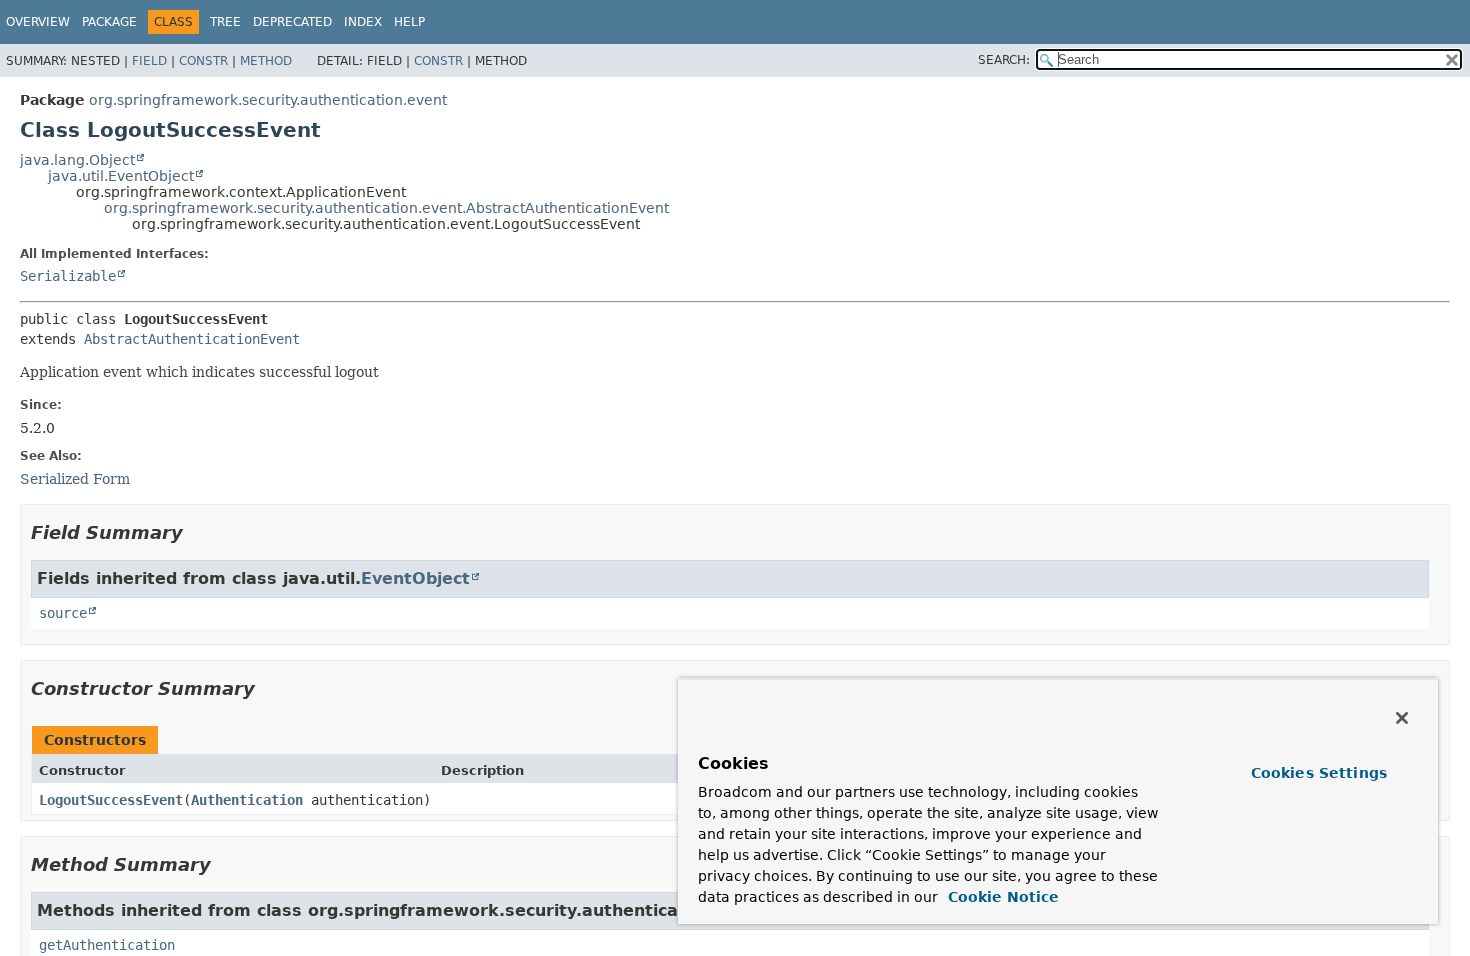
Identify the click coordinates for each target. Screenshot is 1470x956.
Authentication (247, 800)
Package (109, 22)
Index (363, 22)
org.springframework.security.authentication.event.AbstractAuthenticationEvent (386, 208)
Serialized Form (75, 479)
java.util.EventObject (121, 176)
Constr (203, 61)
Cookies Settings (1319, 773)
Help (409, 22)
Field (149, 61)
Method (266, 61)
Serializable (68, 276)
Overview (38, 22)
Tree (225, 22)
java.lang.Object (77, 160)
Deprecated (292, 22)
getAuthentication (107, 945)
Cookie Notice (1001, 897)
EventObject (415, 578)
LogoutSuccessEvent (111, 800)
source (63, 613)
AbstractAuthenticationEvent (192, 339)
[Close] (1402, 718)
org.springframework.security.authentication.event (268, 100)
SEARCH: (1004, 60)
